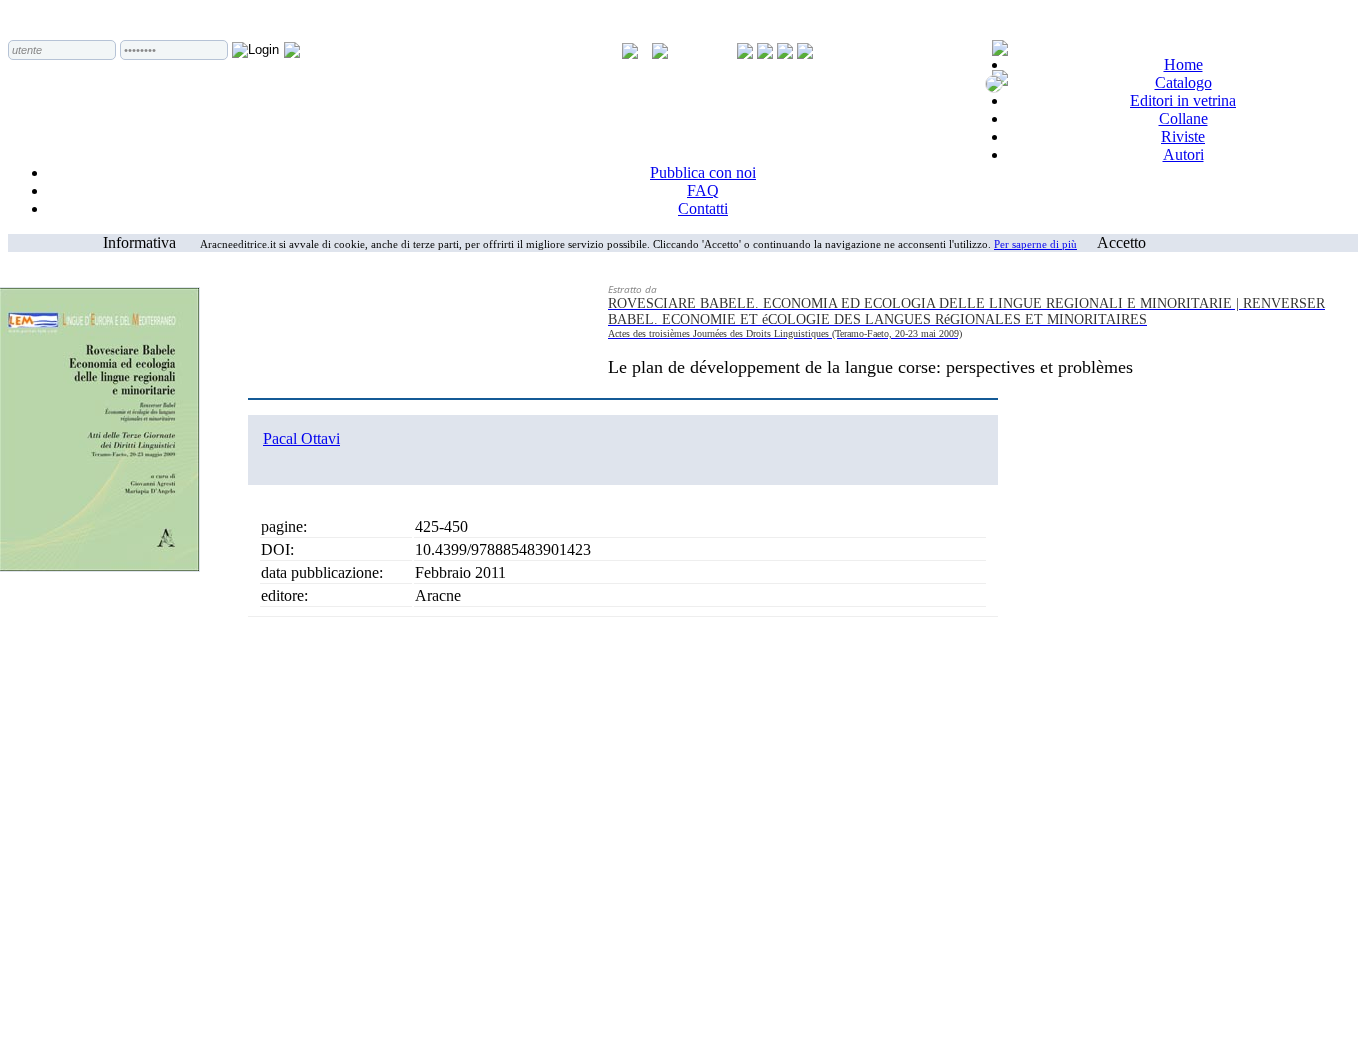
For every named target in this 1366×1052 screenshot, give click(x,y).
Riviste (1183, 136)
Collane (1183, 118)
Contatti (703, 208)
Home (1183, 64)
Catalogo (1183, 82)
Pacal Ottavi (301, 438)
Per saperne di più (1035, 244)
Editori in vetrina (1183, 100)
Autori (1183, 154)
